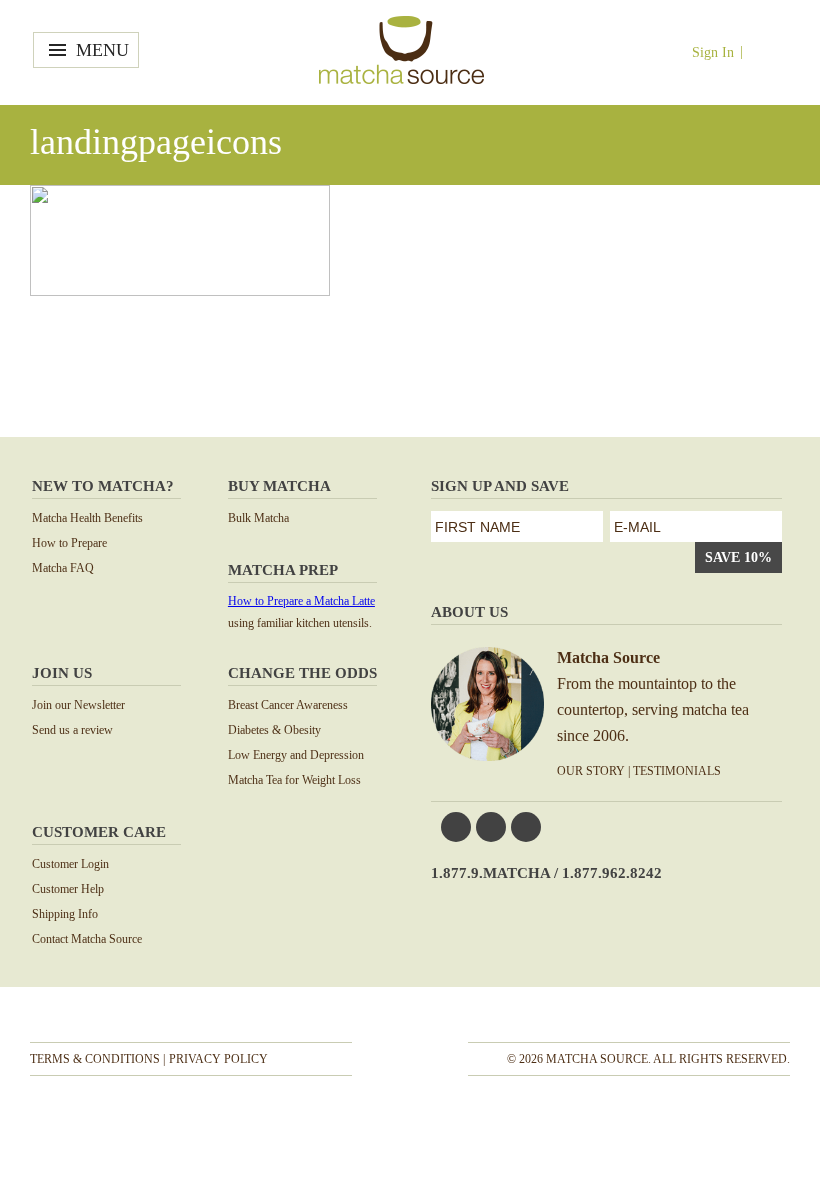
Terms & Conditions (95, 1059)
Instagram (526, 827)
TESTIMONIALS (677, 771)
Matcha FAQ (63, 568)
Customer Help (68, 889)
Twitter (491, 827)
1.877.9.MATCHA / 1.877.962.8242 (546, 873)
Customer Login (70, 864)
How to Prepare (69, 543)
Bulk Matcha (258, 518)
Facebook (456, 827)
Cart (770, 51)
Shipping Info (65, 914)
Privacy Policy (218, 1059)
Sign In (713, 52)
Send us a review (72, 730)
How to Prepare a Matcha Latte (301, 601)
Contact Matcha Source (87, 939)
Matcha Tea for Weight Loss (294, 780)
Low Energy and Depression (296, 755)
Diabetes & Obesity (274, 730)
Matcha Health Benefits (87, 518)
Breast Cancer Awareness (288, 705)
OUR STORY (591, 771)
